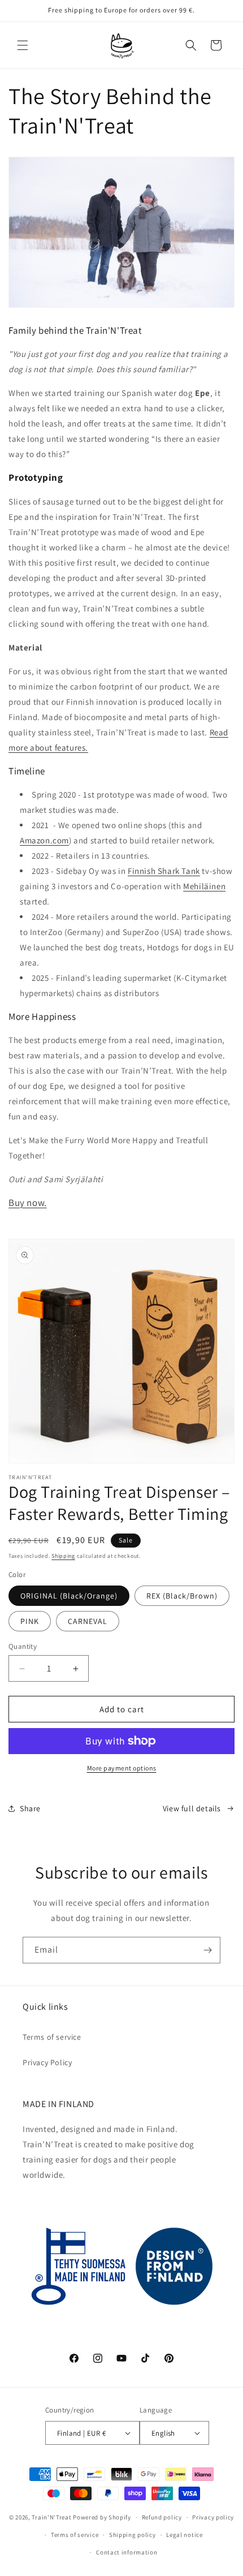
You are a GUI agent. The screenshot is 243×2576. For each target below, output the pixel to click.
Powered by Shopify (102, 2517)
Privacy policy (213, 2517)
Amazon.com (44, 840)
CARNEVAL (88, 1621)
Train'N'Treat (51, 2517)
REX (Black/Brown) (182, 1596)
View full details (192, 1808)
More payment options (122, 1768)
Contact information (127, 2552)
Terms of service (52, 2037)
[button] (23, 45)
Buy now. (28, 1203)
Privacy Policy (47, 2062)
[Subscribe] (207, 1950)
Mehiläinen (204, 886)
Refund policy (162, 2517)
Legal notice (184, 2535)
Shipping (63, 1556)
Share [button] (30, 1808)
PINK (30, 1621)
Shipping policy (133, 2535)
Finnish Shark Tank (164, 871)
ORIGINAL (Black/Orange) (69, 1596)
